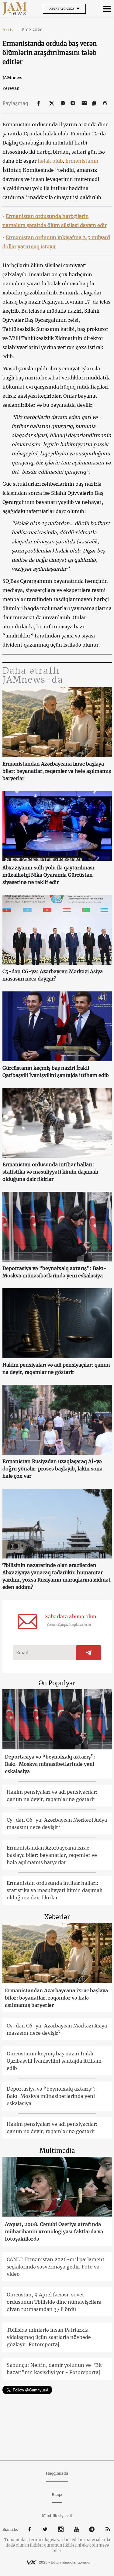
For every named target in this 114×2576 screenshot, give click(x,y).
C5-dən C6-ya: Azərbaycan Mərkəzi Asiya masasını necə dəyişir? (53, 975)
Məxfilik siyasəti (57, 2516)
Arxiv (10, 30)
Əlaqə (57, 2494)
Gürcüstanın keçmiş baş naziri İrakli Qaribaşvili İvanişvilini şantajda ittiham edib (56, 1072)
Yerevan (11, 88)
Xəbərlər (57, 1917)
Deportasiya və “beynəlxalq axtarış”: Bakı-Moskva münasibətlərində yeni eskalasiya (54, 1272)
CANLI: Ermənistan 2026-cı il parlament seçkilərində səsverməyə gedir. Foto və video (56, 2267)
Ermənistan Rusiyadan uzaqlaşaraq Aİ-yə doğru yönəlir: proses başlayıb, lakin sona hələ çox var (52, 1469)
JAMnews (12, 78)
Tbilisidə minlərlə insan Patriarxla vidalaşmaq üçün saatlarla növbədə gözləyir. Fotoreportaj (49, 2337)
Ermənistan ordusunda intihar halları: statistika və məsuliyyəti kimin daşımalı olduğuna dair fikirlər (50, 1172)
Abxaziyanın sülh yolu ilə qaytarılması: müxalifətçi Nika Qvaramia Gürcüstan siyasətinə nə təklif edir (49, 875)
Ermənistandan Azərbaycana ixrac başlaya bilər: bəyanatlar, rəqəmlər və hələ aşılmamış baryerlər (57, 771)
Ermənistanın (82, 161)
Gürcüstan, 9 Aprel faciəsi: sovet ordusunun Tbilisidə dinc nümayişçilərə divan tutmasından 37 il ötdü (54, 2302)
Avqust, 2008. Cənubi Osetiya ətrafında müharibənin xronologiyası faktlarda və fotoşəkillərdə (54, 2231)
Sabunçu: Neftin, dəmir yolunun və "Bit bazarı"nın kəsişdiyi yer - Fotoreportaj (54, 2369)
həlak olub (50, 161)
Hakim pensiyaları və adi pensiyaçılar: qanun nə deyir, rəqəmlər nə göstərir (56, 1368)
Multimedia (57, 2151)
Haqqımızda (57, 2473)
